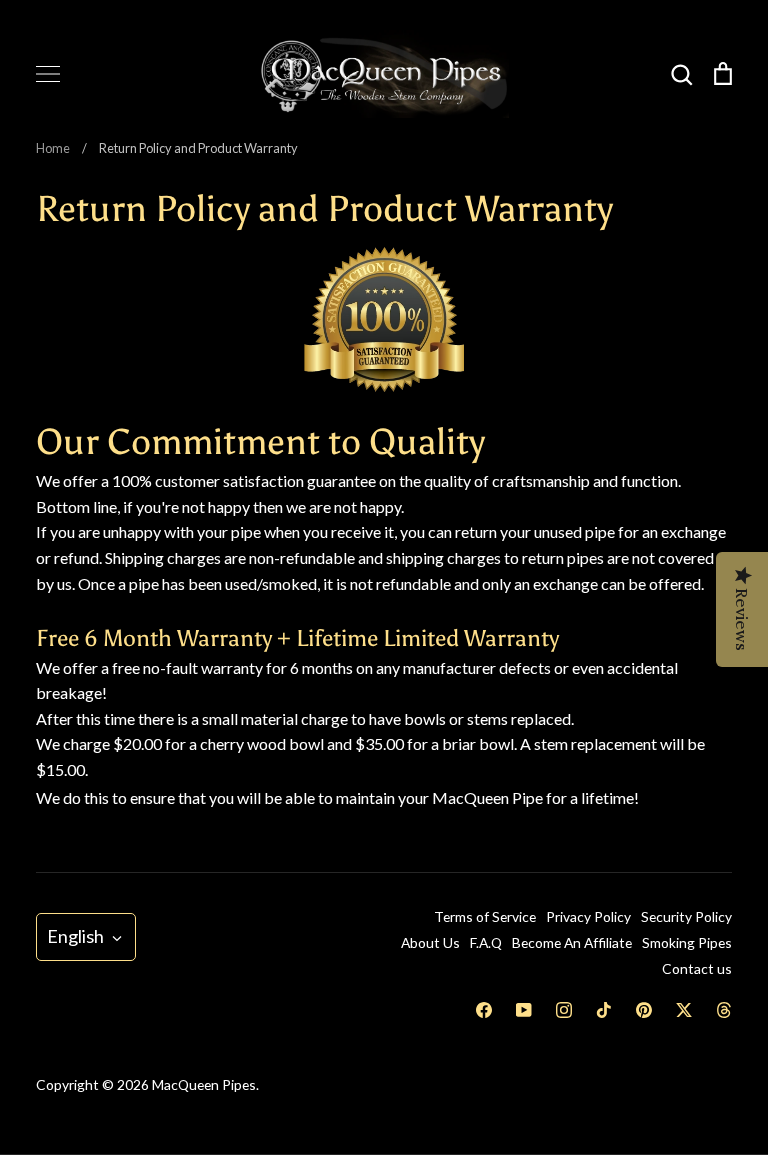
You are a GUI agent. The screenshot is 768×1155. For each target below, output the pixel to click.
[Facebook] (484, 1010)
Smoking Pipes (687, 942)
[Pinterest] (644, 1010)
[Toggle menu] (48, 74)
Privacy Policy (588, 916)
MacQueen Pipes (204, 1084)
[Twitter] (684, 1010)
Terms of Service (485, 916)
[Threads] (724, 1010)
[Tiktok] (604, 1010)
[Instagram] (564, 1010)
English (75, 936)
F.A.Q (486, 942)
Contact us (697, 968)
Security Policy (686, 916)
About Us (430, 942)
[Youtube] (524, 1010)
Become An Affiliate (572, 942)
